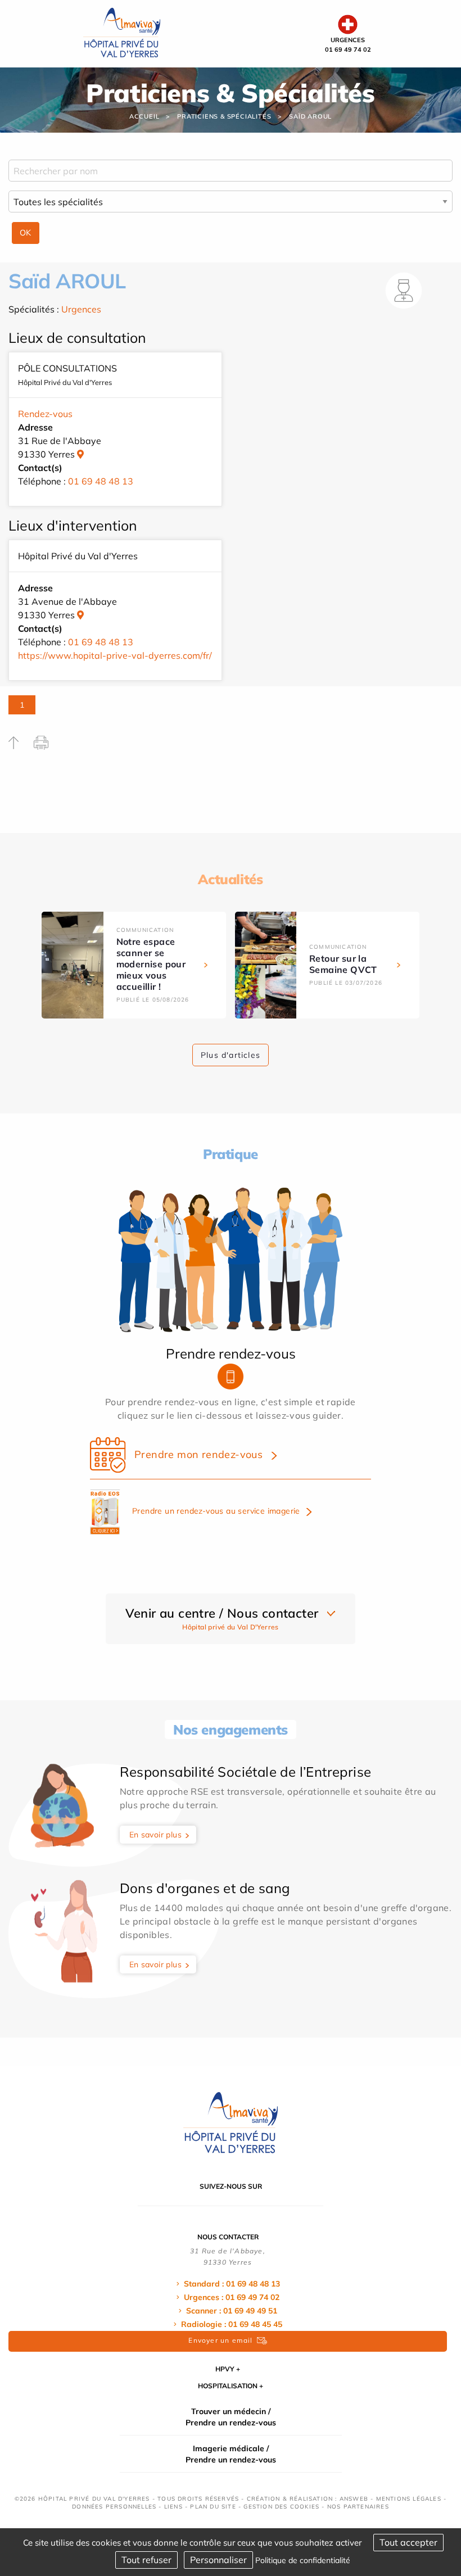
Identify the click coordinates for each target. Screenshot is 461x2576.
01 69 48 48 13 (101, 481)
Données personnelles (114, 2507)
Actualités (230, 879)
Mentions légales (409, 2499)
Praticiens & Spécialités (224, 116)
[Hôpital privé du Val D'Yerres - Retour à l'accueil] (122, 33)
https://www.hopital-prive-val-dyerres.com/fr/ (115, 655)
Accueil (144, 116)
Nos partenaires (358, 2507)
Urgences (81, 309)
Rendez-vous (45, 414)
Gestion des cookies (281, 2507)
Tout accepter (408, 2542)
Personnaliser (218, 2560)
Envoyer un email (220, 2340)
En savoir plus (156, 1835)
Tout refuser (146, 2560)
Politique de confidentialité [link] (303, 2560)
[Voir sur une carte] (80, 454)
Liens (173, 2507)
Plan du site (213, 2507)
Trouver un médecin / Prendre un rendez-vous (231, 2417)
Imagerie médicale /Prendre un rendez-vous (231, 2454)
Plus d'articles (231, 1055)
